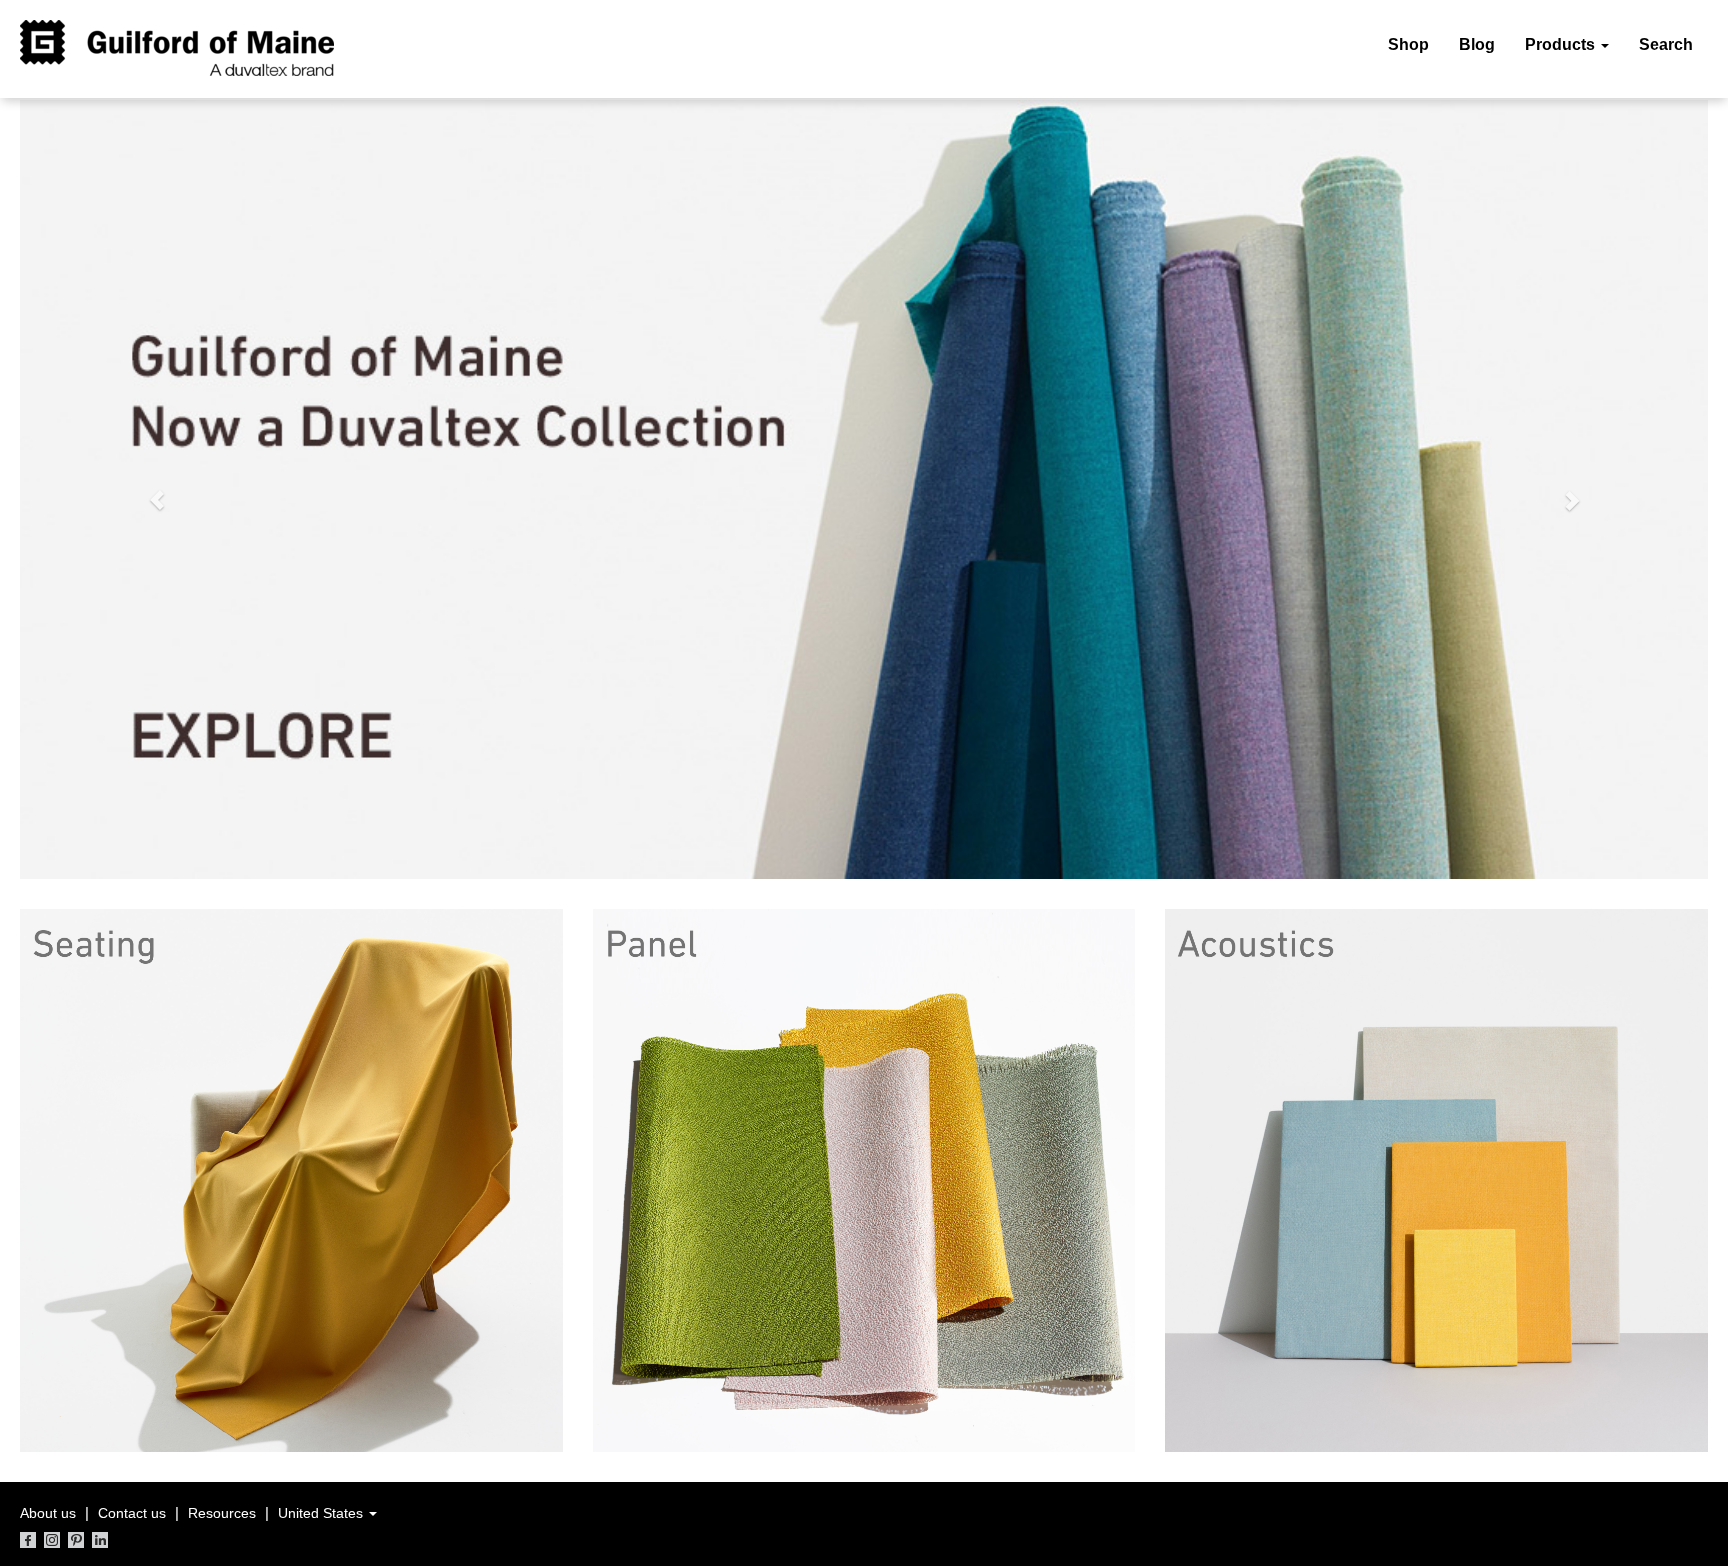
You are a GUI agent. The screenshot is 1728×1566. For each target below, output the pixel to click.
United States (322, 1513)
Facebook (28, 1540)
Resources (222, 1513)
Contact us (132, 1513)
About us (48, 1513)
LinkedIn (100, 1540)
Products (1562, 44)
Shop (1408, 44)
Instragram (52, 1540)
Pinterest (76, 1540)
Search (1666, 44)
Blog (1477, 44)
